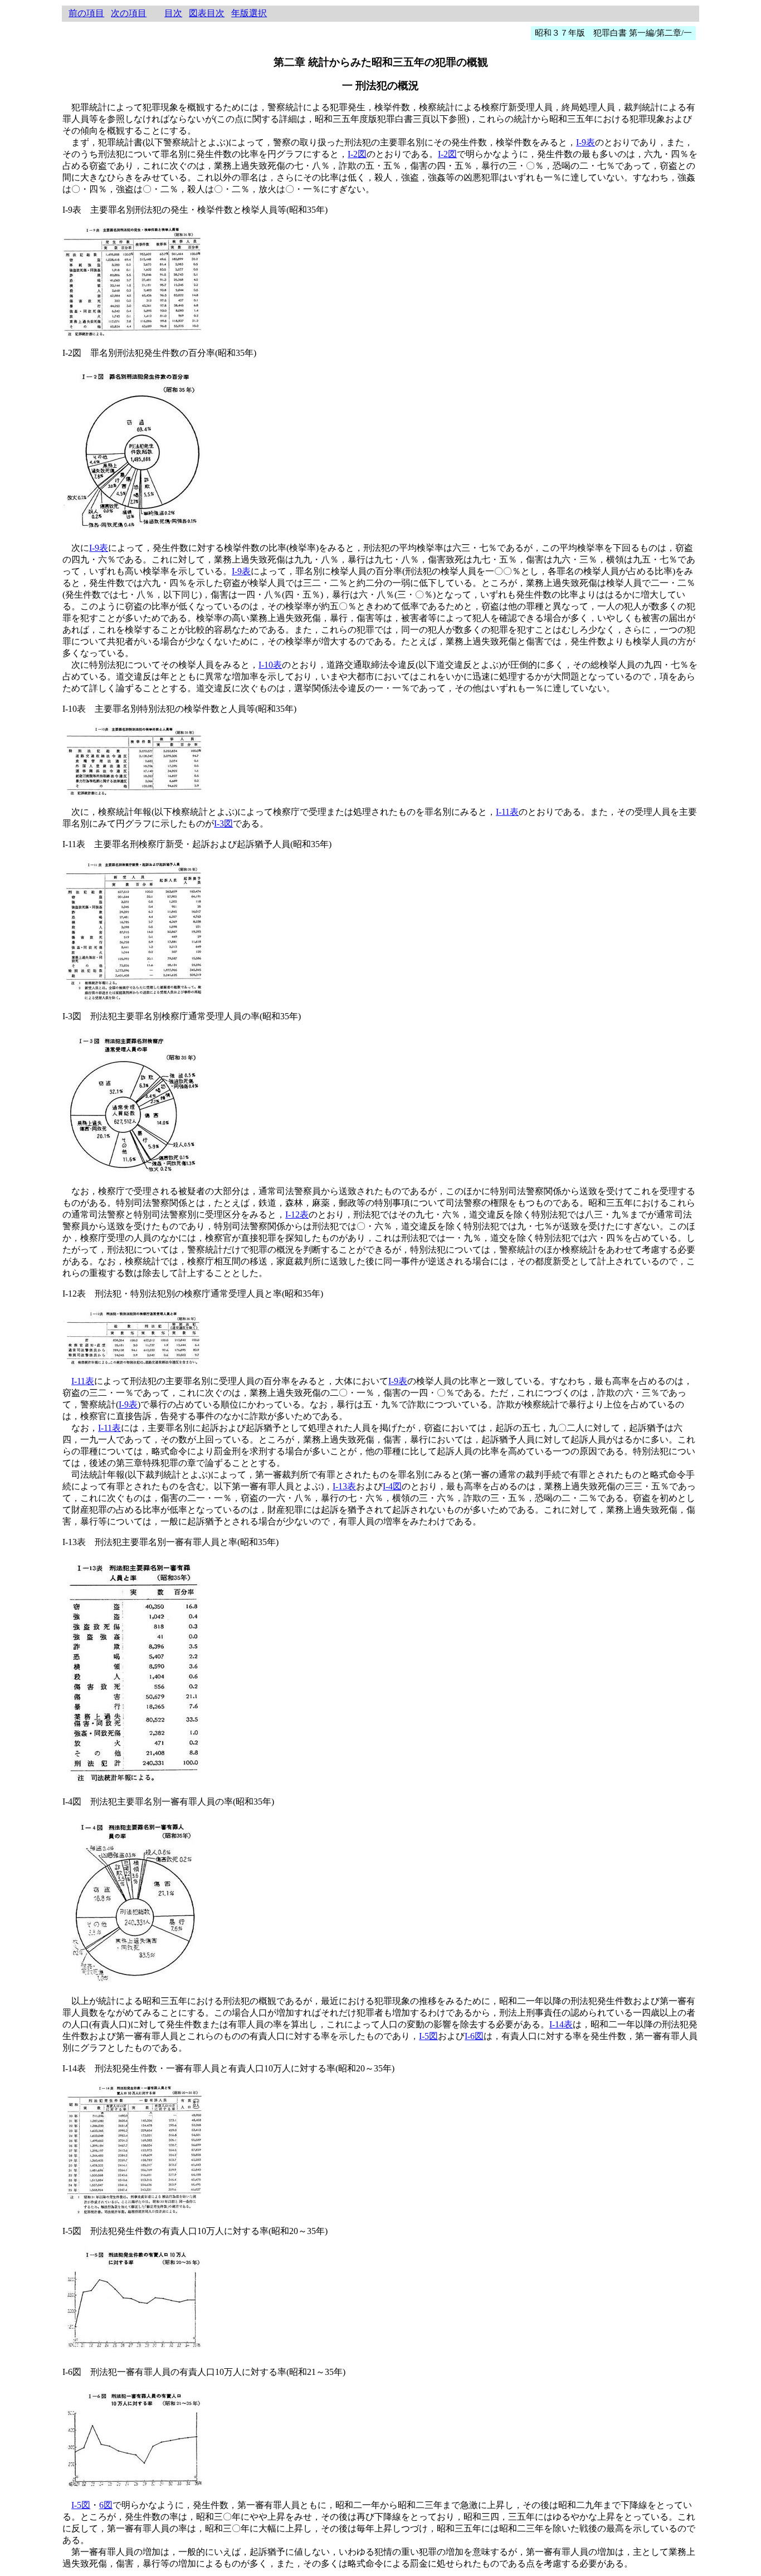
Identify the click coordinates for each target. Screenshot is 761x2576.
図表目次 (207, 13)
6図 (106, 2505)
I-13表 (344, 1486)
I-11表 (507, 812)
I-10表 (270, 665)
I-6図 (474, 2036)
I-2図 (357, 154)
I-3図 (223, 823)
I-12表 (297, 1214)
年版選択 (249, 13)
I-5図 (428, 2036)
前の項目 (86, 13)
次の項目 (129, 13)
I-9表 (586, 142)
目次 (173, 13)
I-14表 (561, 2024)
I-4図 (392, 1486)
